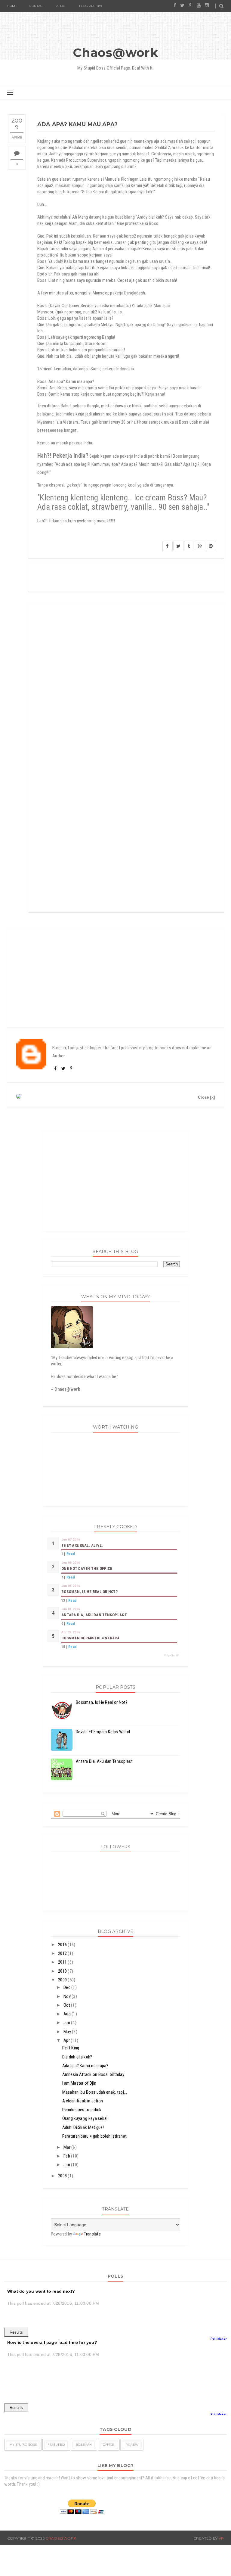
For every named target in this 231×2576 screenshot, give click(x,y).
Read (71, 1554)
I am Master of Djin (79, 2083)
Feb (67, 2156)
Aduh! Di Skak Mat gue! (83, 2127)
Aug (68, 2014)
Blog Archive (91, 6)
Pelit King (71, 2048)
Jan (67, 2165)
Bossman (84, 2445)
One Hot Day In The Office (87, 1568)
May (68, 2032)
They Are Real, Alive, (82, 1545)
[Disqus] (126, 679)
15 (63, 1647)
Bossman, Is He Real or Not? (89, 1592)
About (62, 6)
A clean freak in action (83, 2101)
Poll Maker (219, 2339)
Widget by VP (171, 1655)
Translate (92, 2234)
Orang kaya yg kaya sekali (86, 2118)
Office (109, 2445)
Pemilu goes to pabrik (82, 2110)
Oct (67, 2005)
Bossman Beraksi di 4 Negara (90, 1638)
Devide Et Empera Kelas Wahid (103, 1732)
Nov (68, 1996)
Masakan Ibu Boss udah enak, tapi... (95, 2092)
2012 (63, 1953)
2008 (63, 2176)
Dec (67, 1987)
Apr (67, 2040)
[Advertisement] (115, 977)
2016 (63, 1945)
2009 (63, 1980)
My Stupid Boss (23, 2445)
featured (56, 2445)
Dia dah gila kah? (77, 2057)
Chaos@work (115, 53)
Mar (67, 2147)
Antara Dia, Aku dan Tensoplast (94, 1615)
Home (12, 6)
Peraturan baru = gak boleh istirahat (95, 2136)
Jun (67, 2023)
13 (63, 1601)
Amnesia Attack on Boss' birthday (93, 2074)
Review (132, 2445)
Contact (37, 6)
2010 (63, 1971)
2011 (63, 1962)
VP (221, 2538)
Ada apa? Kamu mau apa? (85, 2066)
